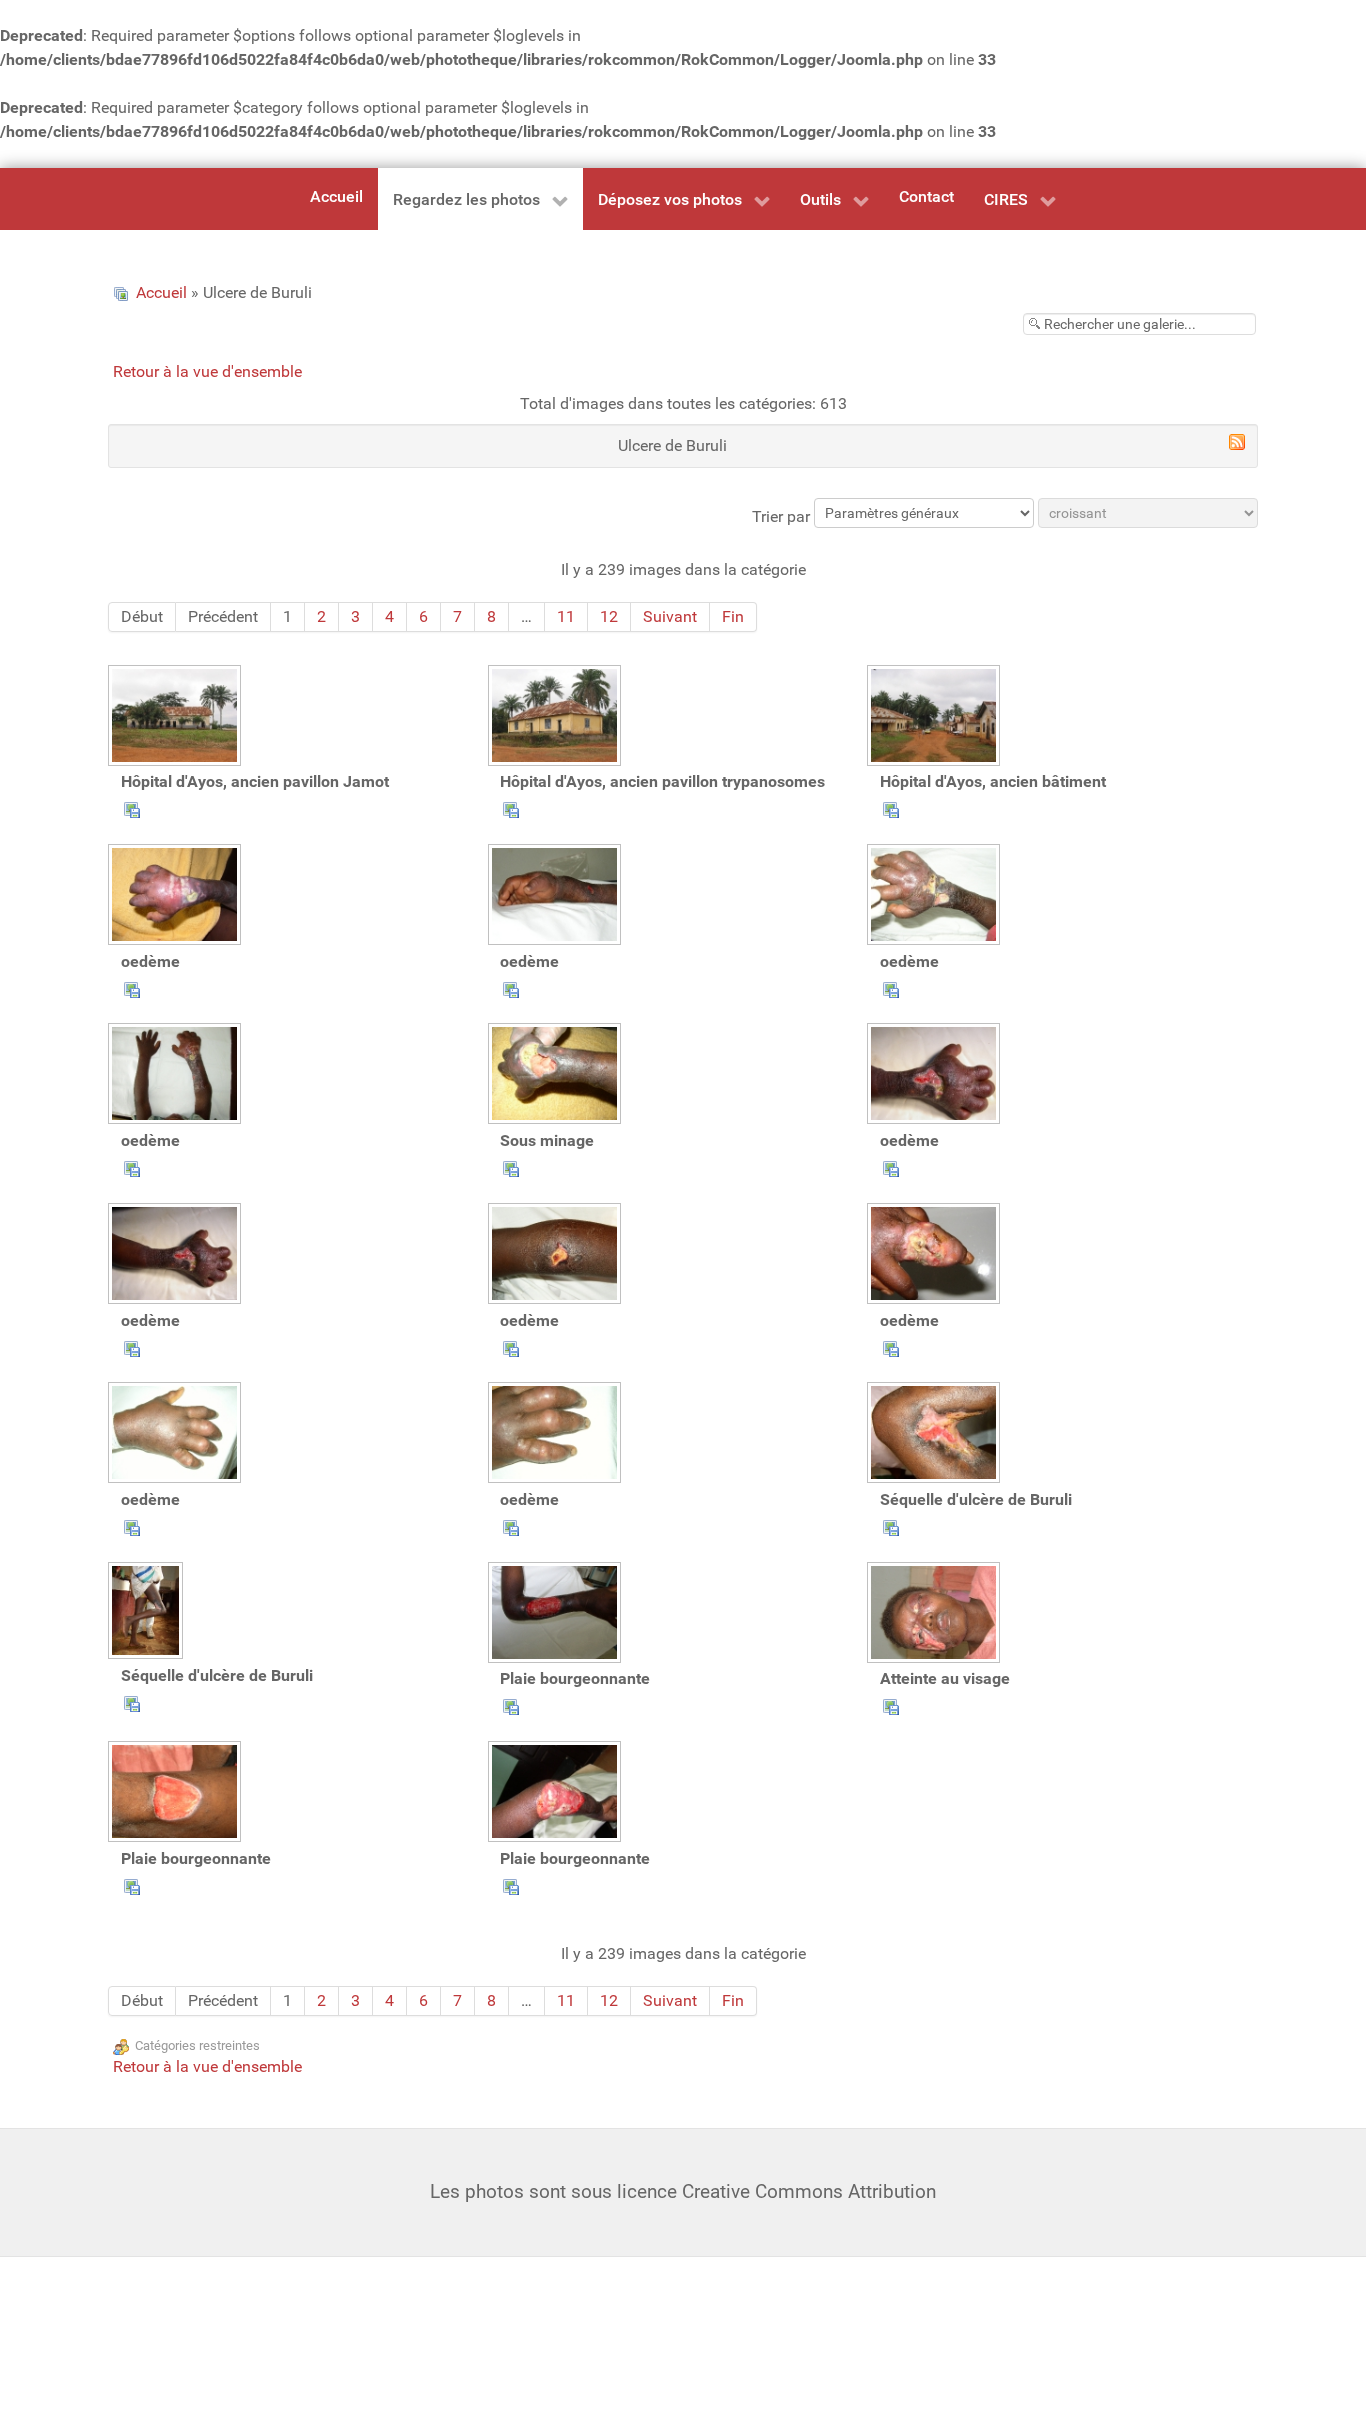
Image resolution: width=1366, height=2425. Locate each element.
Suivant (670, 616)
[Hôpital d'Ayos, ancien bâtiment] (936, 718)
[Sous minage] (557, 1076)
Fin (733, 616)
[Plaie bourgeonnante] (557, 1615)
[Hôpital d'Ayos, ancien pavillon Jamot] (177, 718)
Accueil (161, 292)
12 (609, 616)
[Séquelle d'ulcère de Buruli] (936, 1435)
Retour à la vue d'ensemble (207, 371)
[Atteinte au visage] (936, 1615)
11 (566, 616)
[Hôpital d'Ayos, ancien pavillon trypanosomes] (557, 718)
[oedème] (177, 897)
